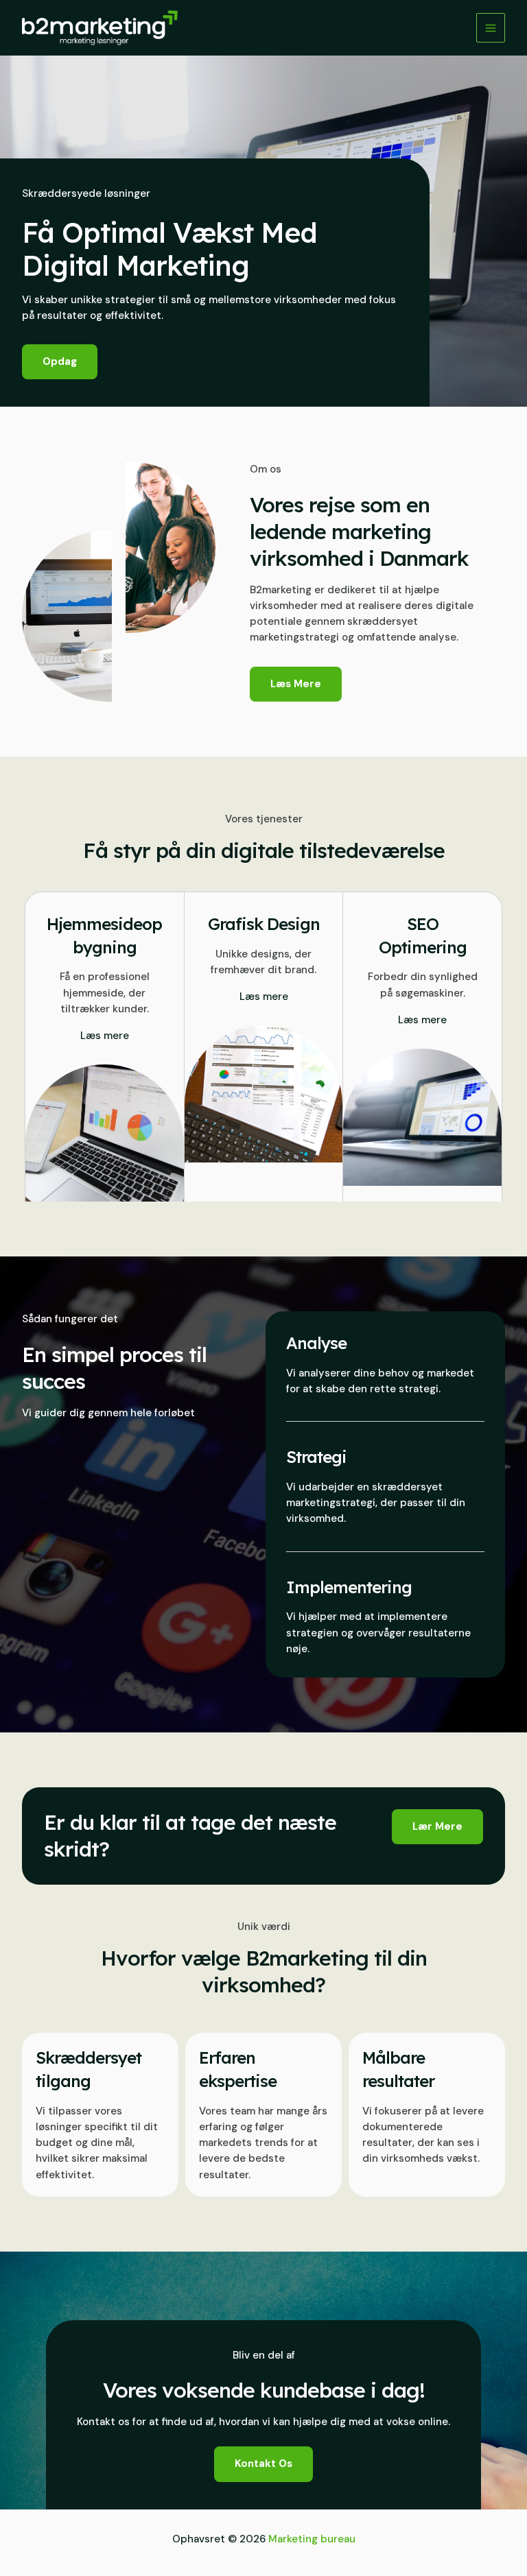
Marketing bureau (312, 2539)
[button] (437, 1827)
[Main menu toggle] (491, 28)
